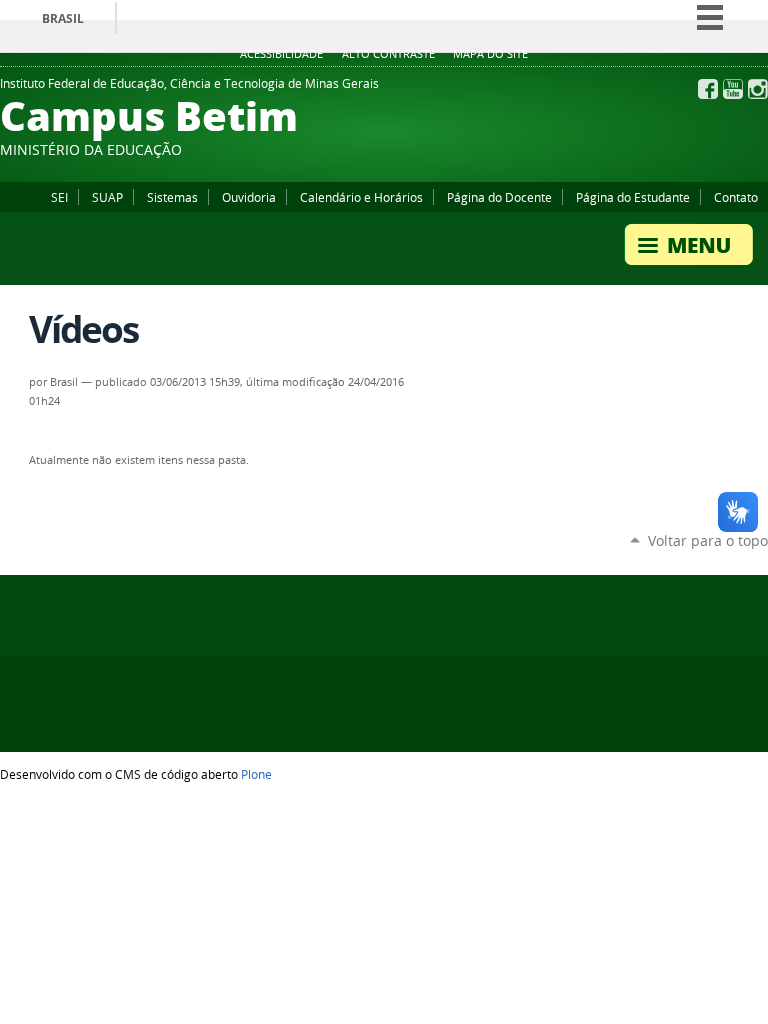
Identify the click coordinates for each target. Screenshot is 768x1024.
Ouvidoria (249, 197)
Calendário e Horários (361, 197)
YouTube (733, 89)
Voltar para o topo (708, 540)
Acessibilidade (281, 54)
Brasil (63, 18)
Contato (736, 197)
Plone (256, 774)
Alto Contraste (388, 54)
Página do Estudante (633, 197)
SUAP (107, 197)
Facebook (708, 89)
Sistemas (172, 197)
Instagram (758, 89)
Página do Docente (499, 197)
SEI (59, 197)
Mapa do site (490, 54)
